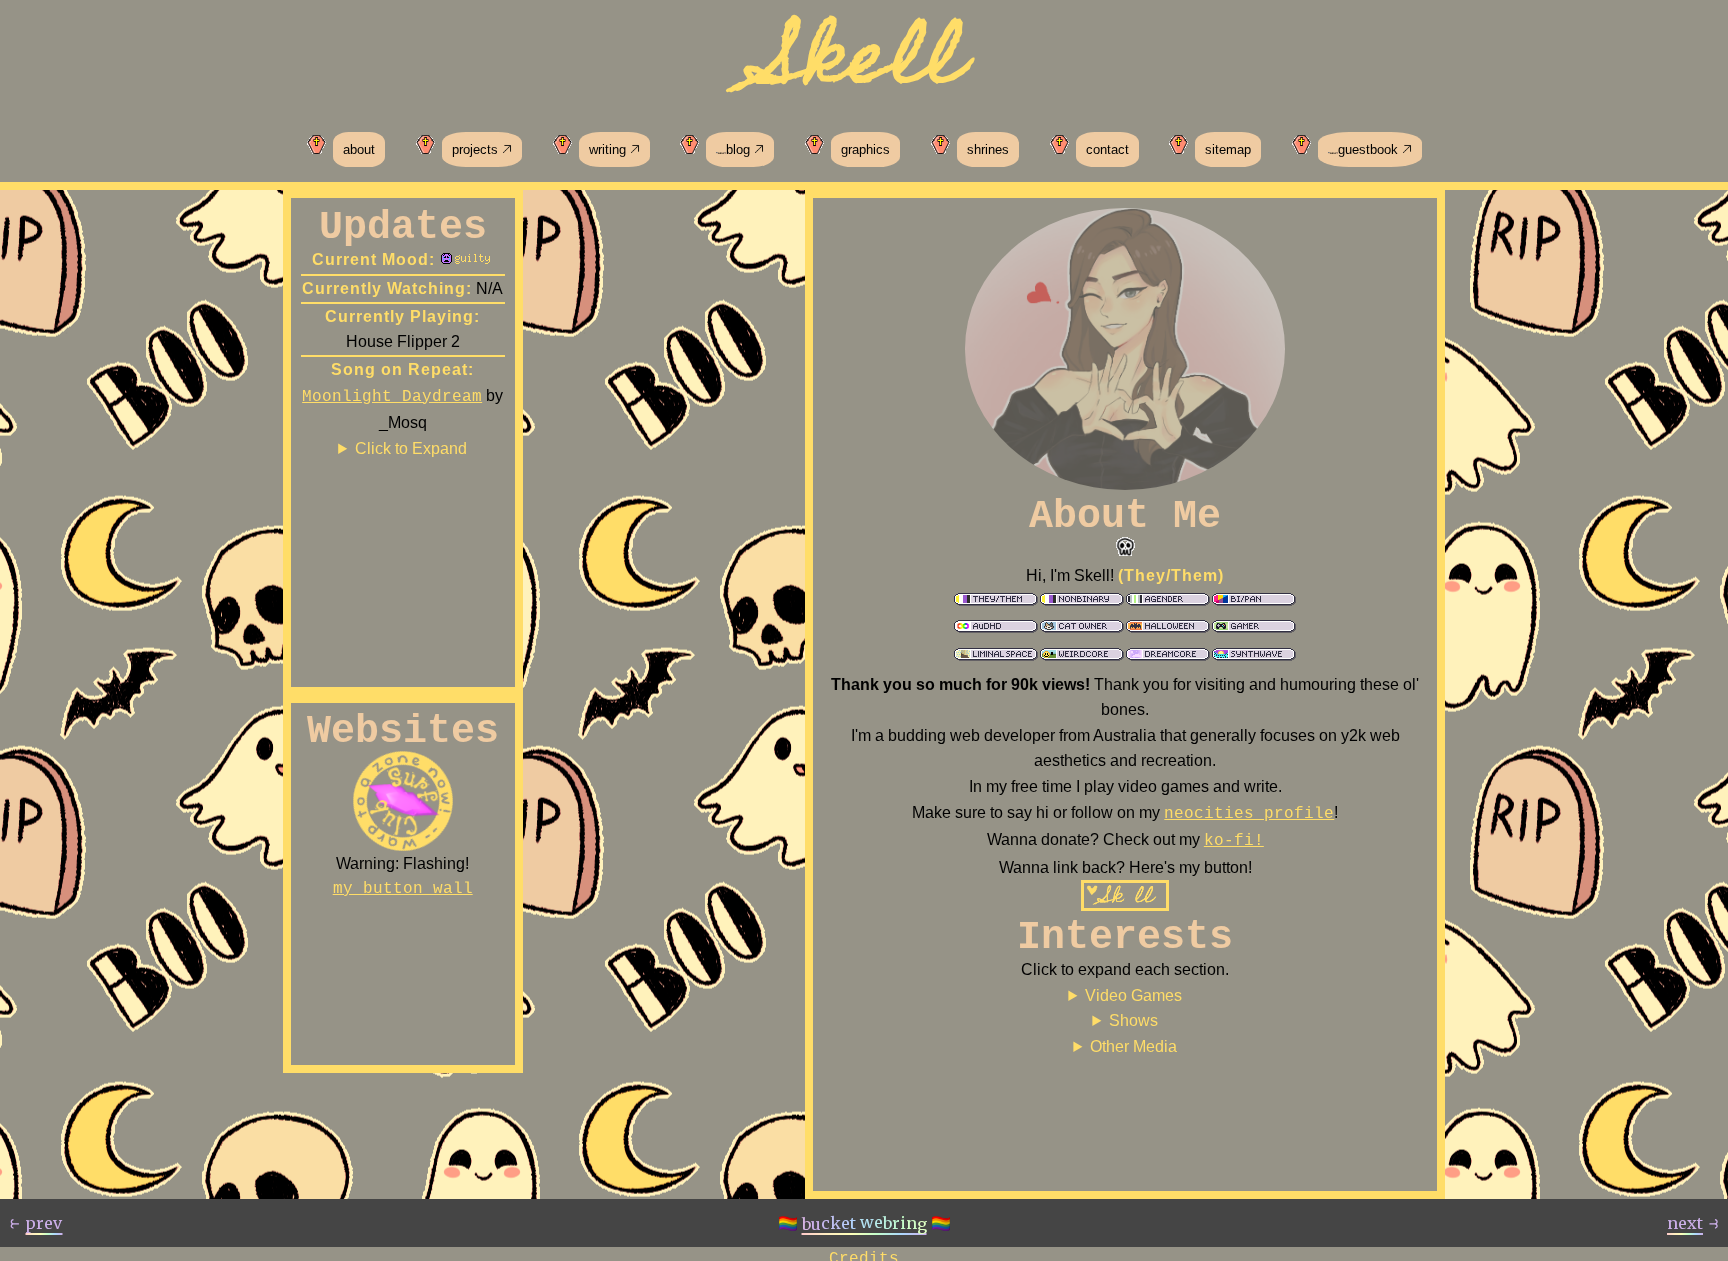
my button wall (403, 889)
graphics (865, 149)
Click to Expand (411, 448)
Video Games (1133, 995)
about (359, 149)
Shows (1133, 1020)
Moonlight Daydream (392, 397)
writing (609, 149)
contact (1107, 149)
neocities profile (1249, 814)
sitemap (1228, 149)
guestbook (1370, 149)
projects (477, 149)
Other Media (1133, 1046)
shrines (988, 149)
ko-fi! (1234, 841)
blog (740, 149)
